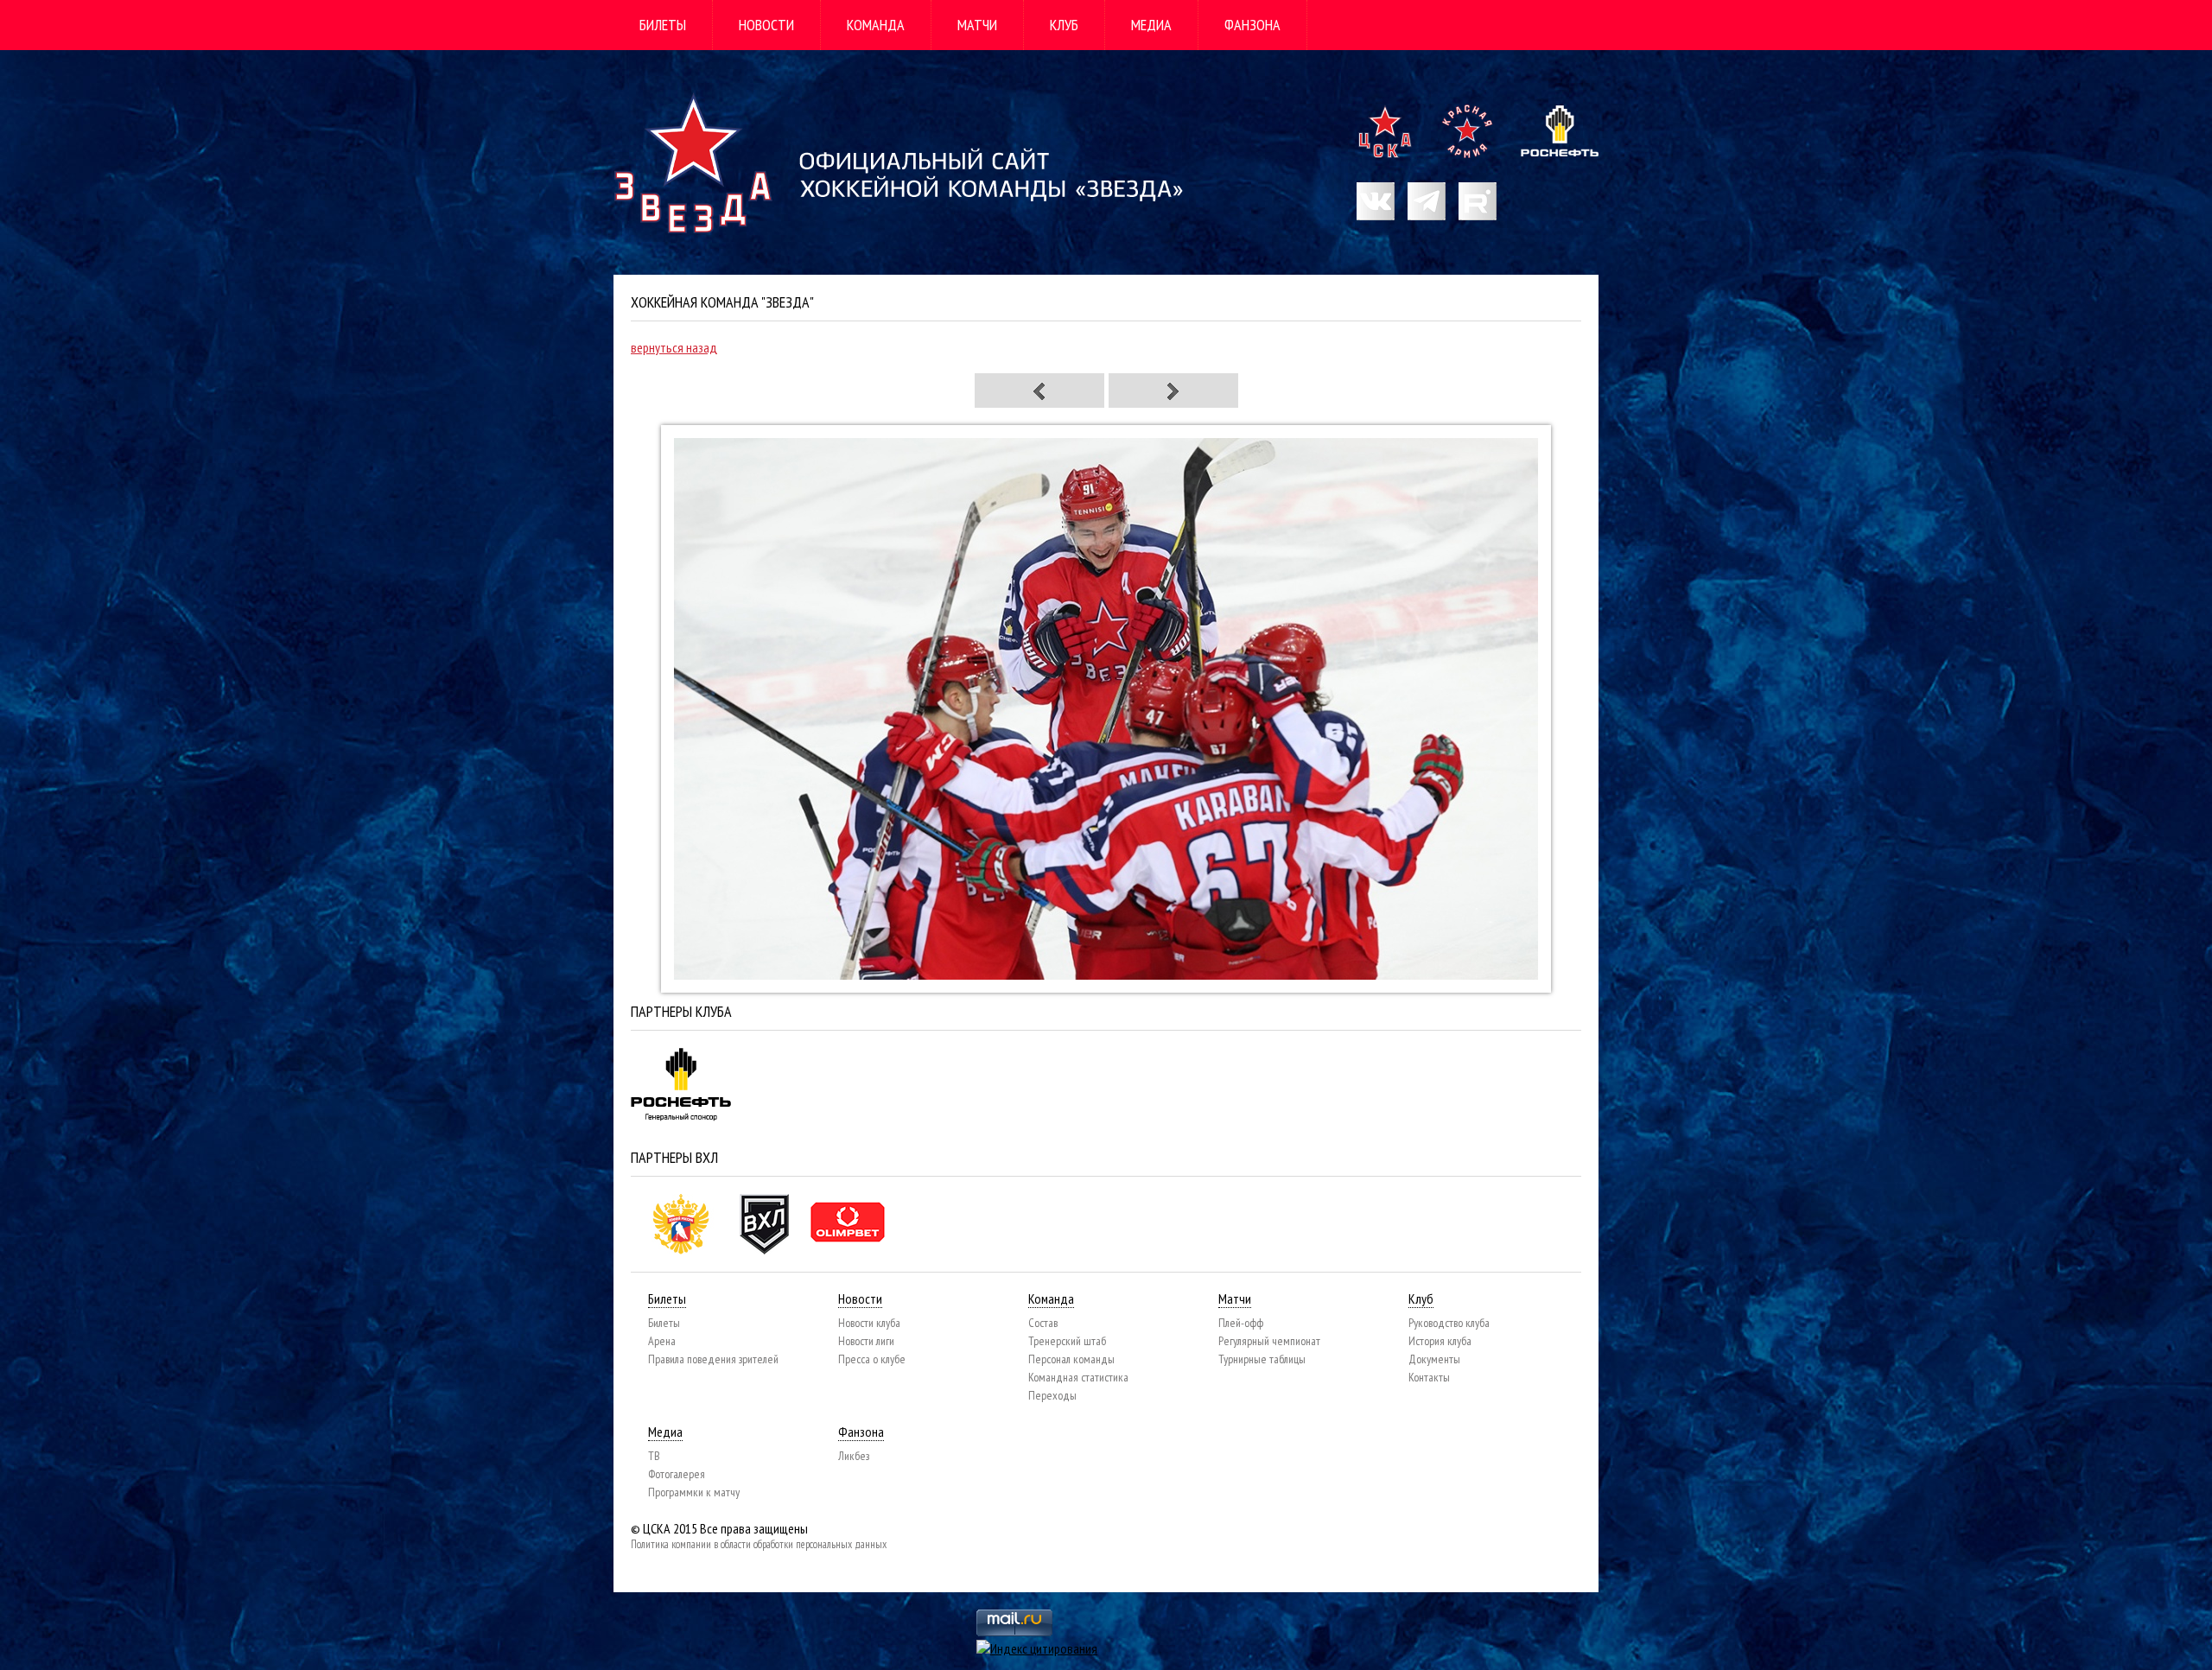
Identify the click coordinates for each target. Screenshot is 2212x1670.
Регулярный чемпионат (1269, 1341)
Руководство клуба (1449, 1323)
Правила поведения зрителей (713, 1359)
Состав (1043, 1323)
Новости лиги (866, 1341)
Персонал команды (1071, 1359)
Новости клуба (869, 1323)
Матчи (977, 25)
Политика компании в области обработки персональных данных (759, 1544)
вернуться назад (674, 347)
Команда (876, 25)
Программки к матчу (694, 1492)
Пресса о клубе (872, 1359)
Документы (1434, 1359)
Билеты (663, 25)
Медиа (1151, 25)
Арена (662, 1341)
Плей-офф (1241, 1323)
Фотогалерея (677, 1474)
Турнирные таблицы (1262, 1359)
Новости (766, 25)
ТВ (654, 1456)
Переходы (1052, 1395)
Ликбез (854, 1456)
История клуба (1440, 1341)
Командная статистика (1078, 1377)
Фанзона (1252, 25)
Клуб (1064, 25)
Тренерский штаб (1067, 1341)
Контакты (1429, 1377)
